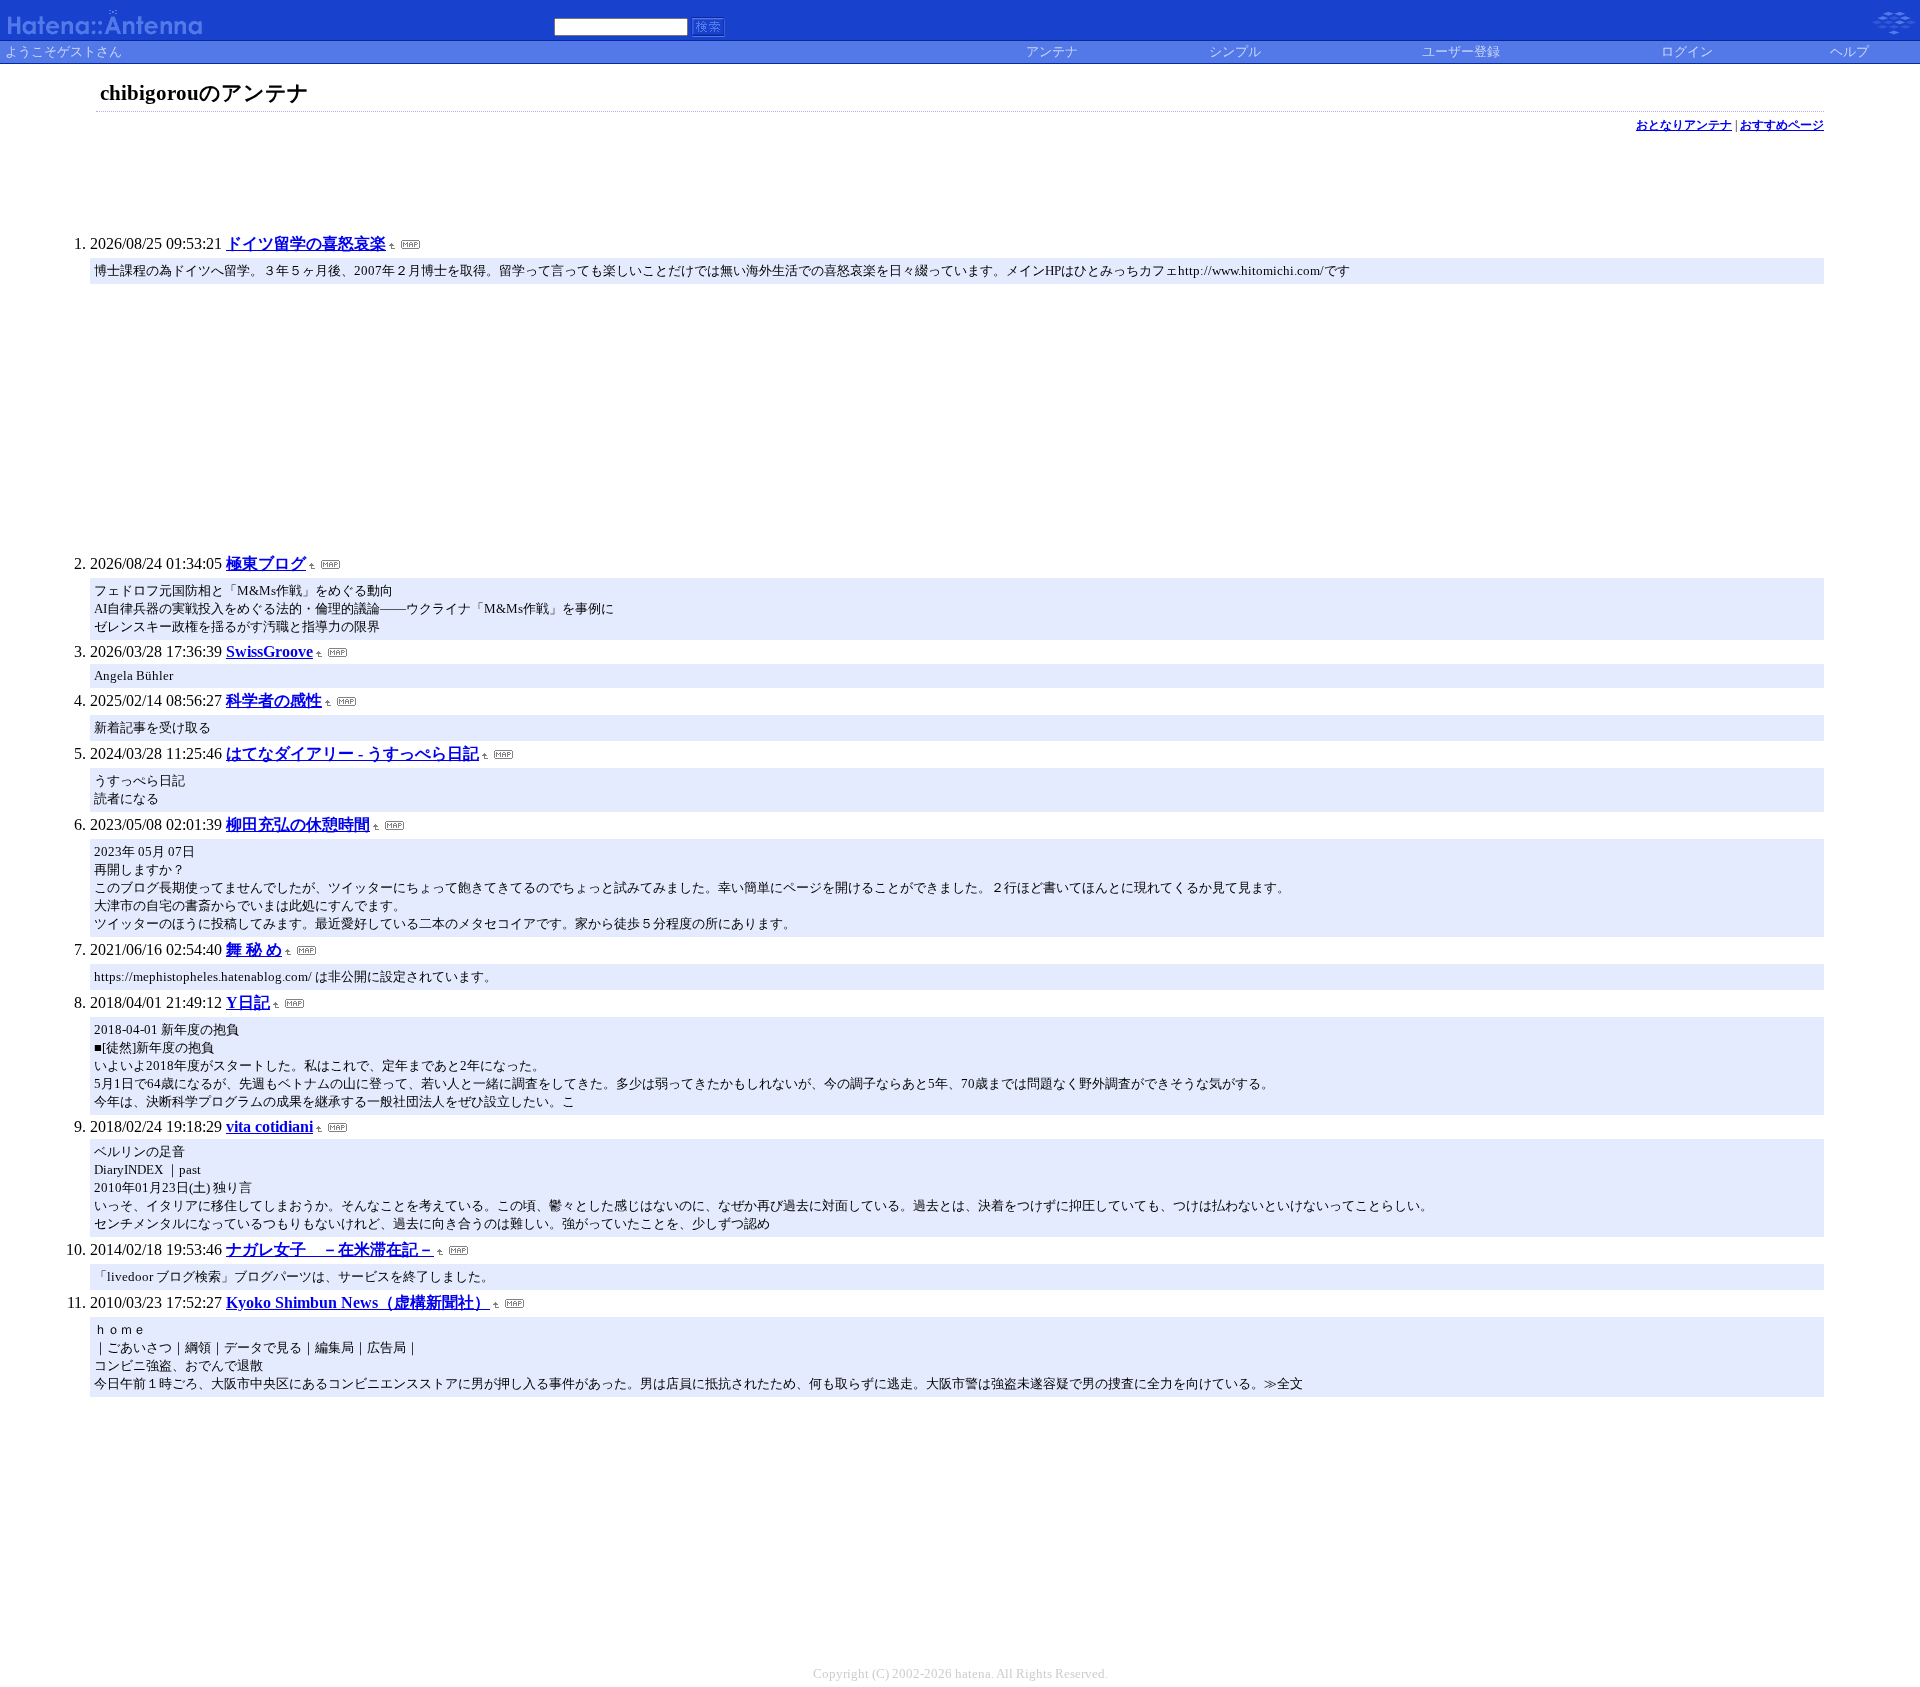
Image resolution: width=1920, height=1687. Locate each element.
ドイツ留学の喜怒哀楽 (306, 243)
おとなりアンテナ (1684, 125)
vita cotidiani (269, 1126)
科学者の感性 (274, 700)
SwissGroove (269, 651)
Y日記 (248, 1002)
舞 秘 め (254, 949)
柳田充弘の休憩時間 (298, 824)
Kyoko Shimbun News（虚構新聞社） (358, 1302)
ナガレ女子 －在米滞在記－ (330, 1249)
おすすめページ (1782, 125)
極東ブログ (266, 563)
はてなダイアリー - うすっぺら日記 (352, 753)
